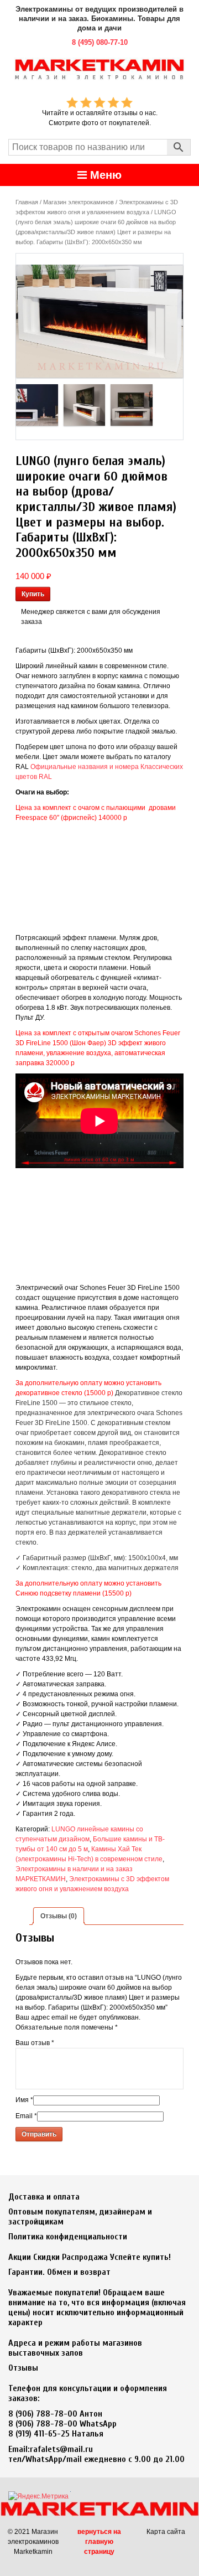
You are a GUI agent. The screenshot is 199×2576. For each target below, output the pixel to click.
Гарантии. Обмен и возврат (59, 2272)
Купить (33, 594)
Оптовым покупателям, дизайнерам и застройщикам (80, 2217)
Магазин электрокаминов (78, 202)
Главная (27, 202)
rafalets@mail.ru (61, 2449)
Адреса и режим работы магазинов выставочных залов (75, 2348)
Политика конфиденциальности (68, 2237)
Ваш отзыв (35, 2043)
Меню (104, 175)
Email (26, 2116)
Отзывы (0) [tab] (59, 1916)
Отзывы (23, 2368)
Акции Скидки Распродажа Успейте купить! (90, 2257)
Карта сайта (166, 2532)
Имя (24, 2100)
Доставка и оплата (44, 2197)
